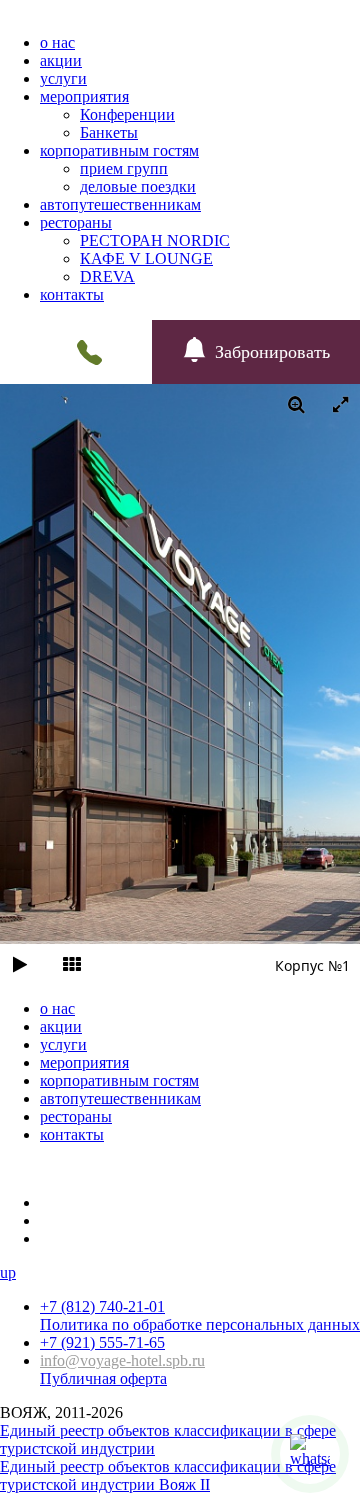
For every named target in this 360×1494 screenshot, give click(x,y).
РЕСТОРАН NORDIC (155, 240)
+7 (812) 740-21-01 (102, 1306)
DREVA (107, 276)
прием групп (124, 168)
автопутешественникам (120, 204)
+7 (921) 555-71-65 (102, 1342)
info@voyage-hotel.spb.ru (122, 1360)
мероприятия (84, 96)
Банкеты (109, 132)
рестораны (76, 222)
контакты (72, 294)
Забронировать (272, 352)
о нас (57, 42)
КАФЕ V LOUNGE (146, 258)
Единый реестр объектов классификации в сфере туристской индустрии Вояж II (168, 1475)
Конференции (127, 114)
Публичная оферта (103, 1378)
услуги (63, 78)
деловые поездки (138, 186)
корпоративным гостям (119, 150)
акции (61, 60)
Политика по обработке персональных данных (200, 1324)
